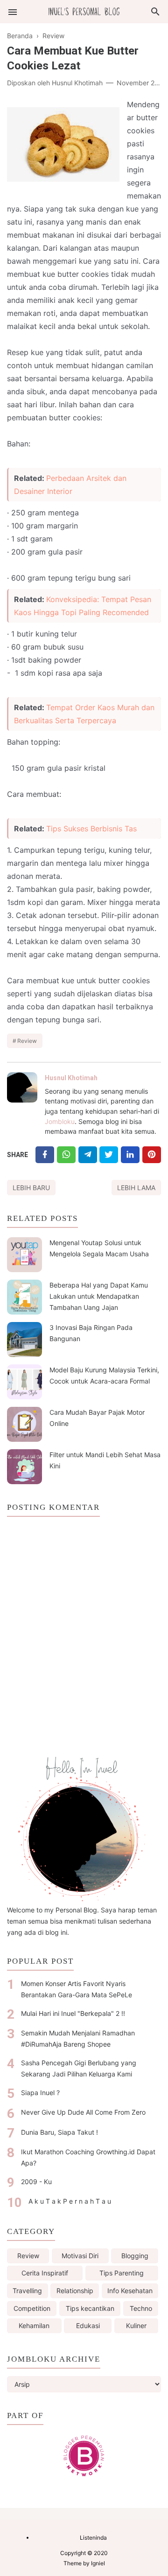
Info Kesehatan (130, 2291)
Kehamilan (34, 2326)
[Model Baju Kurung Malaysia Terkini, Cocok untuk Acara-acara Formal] (24, 1382)
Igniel (98, 2563)
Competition (32, 2308)
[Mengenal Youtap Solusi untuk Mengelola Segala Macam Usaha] (24, 1255)
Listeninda (93, 2538)
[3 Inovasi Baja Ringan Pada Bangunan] (24, 1339)
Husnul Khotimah (71, 1078)
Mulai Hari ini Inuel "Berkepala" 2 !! (73, 2013)
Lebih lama (136, 1188)
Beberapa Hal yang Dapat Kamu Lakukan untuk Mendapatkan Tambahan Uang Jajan (99, 1296)
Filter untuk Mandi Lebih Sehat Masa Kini (105, 1460)
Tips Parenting (122, 2273)
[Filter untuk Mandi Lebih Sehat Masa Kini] (24, 1467)
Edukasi (88, 2326)
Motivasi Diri (80, 2256)
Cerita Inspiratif (45, 2273)
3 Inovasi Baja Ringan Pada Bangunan (91, 1333)
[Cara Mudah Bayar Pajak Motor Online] (24, 1424)
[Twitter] (66, 1154)
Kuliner (136, 2326)
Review (27, 1041)
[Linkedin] (130, 1154)
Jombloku (60, 1121)
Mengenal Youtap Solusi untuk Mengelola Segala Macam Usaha (99, 1248)
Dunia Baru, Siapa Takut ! (59, 2132)
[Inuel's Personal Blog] (84, 11)
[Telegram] (88, 1154)
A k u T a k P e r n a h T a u (70, 2201)
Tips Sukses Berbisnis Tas (91, 829)
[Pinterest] (152, 1154)
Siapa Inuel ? (40, 2093)
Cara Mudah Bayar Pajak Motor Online (97, 1418)
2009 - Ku (36, 2182)
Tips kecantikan (90, 2308)
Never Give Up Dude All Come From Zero (83, 2112)
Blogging (135, 2256)
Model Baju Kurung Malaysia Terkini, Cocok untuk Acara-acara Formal (104, 1375)
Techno (141, 2308)
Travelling (27, 2291)
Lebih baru (31, 1188)
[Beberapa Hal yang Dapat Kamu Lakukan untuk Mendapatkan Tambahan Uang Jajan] (24, 1297)
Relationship (75, 2291)
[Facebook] (45, 1154)
